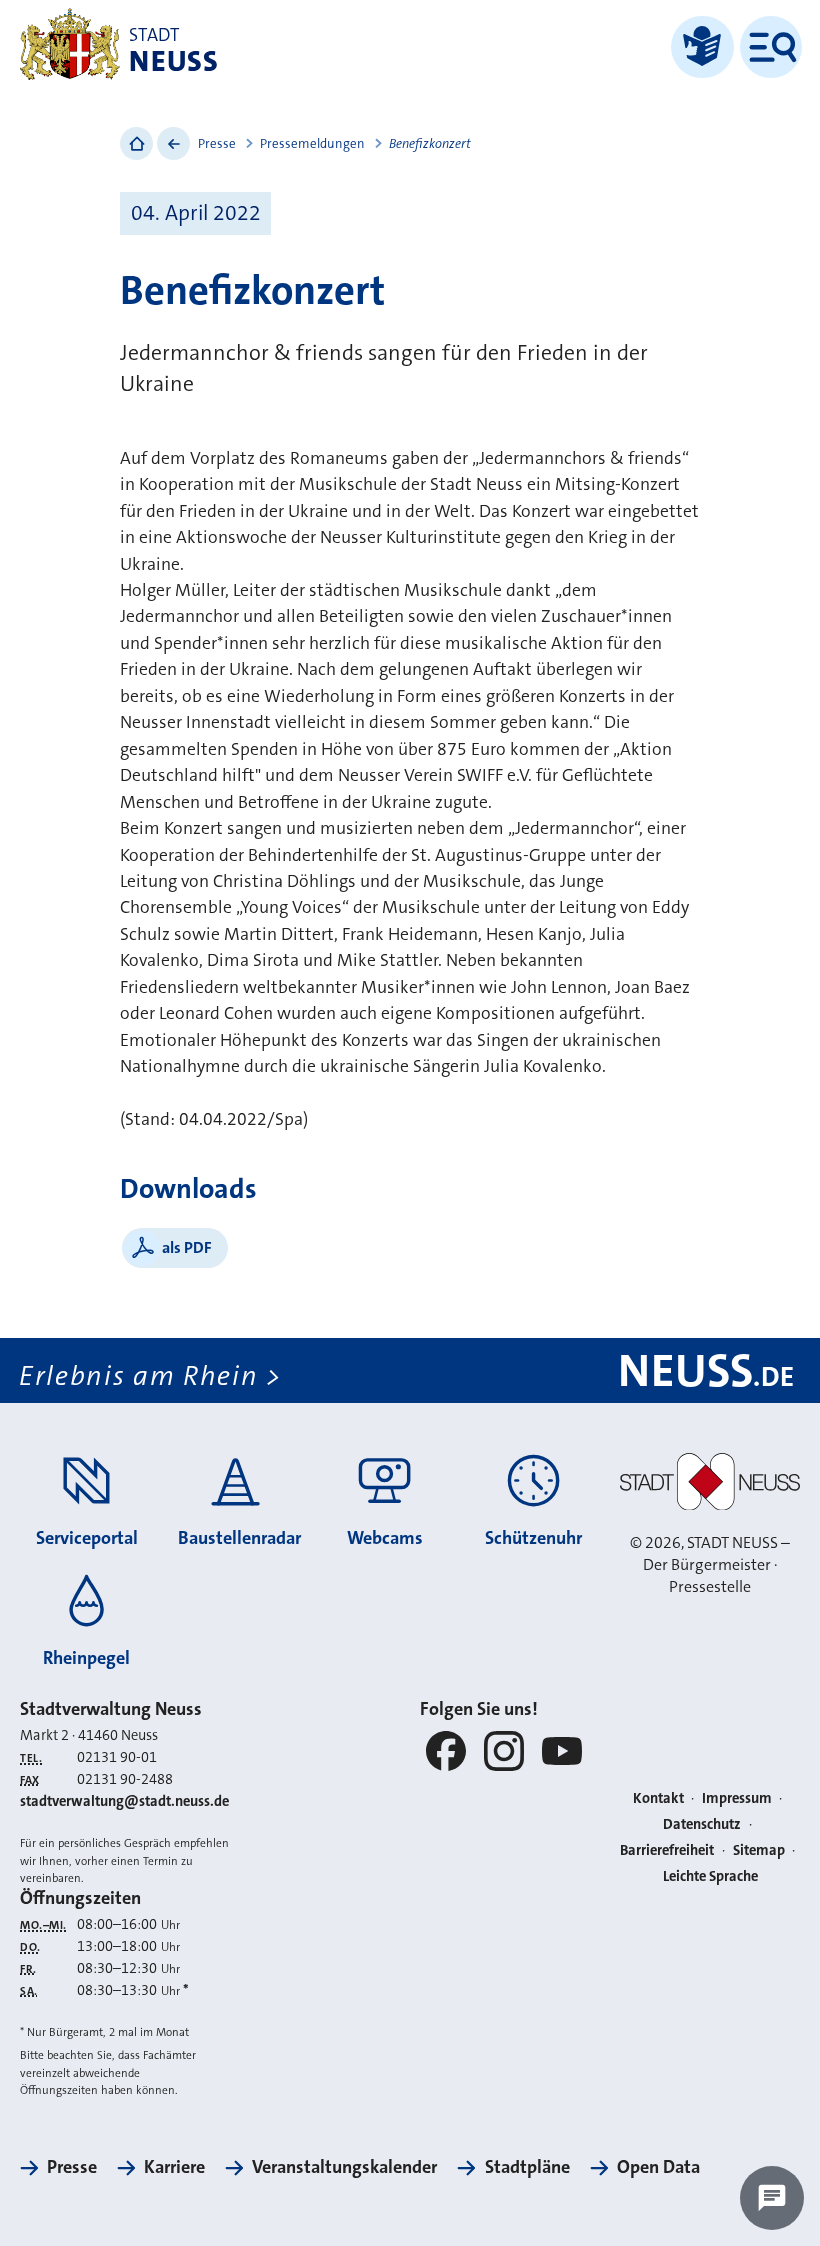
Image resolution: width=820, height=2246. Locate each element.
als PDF (187, 1247)
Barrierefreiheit (667, 1850)
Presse (217, 143)
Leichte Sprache (710, 1876)
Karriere (174, 2167)
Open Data (658, 2167)
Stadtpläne (527, 2167)
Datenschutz (702, 1824)
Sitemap (759, 1850)
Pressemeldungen (312, 143)
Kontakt (658, 1798)
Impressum (737, 1798)
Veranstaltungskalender (344, 2167)
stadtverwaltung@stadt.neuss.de (124, 1801)
